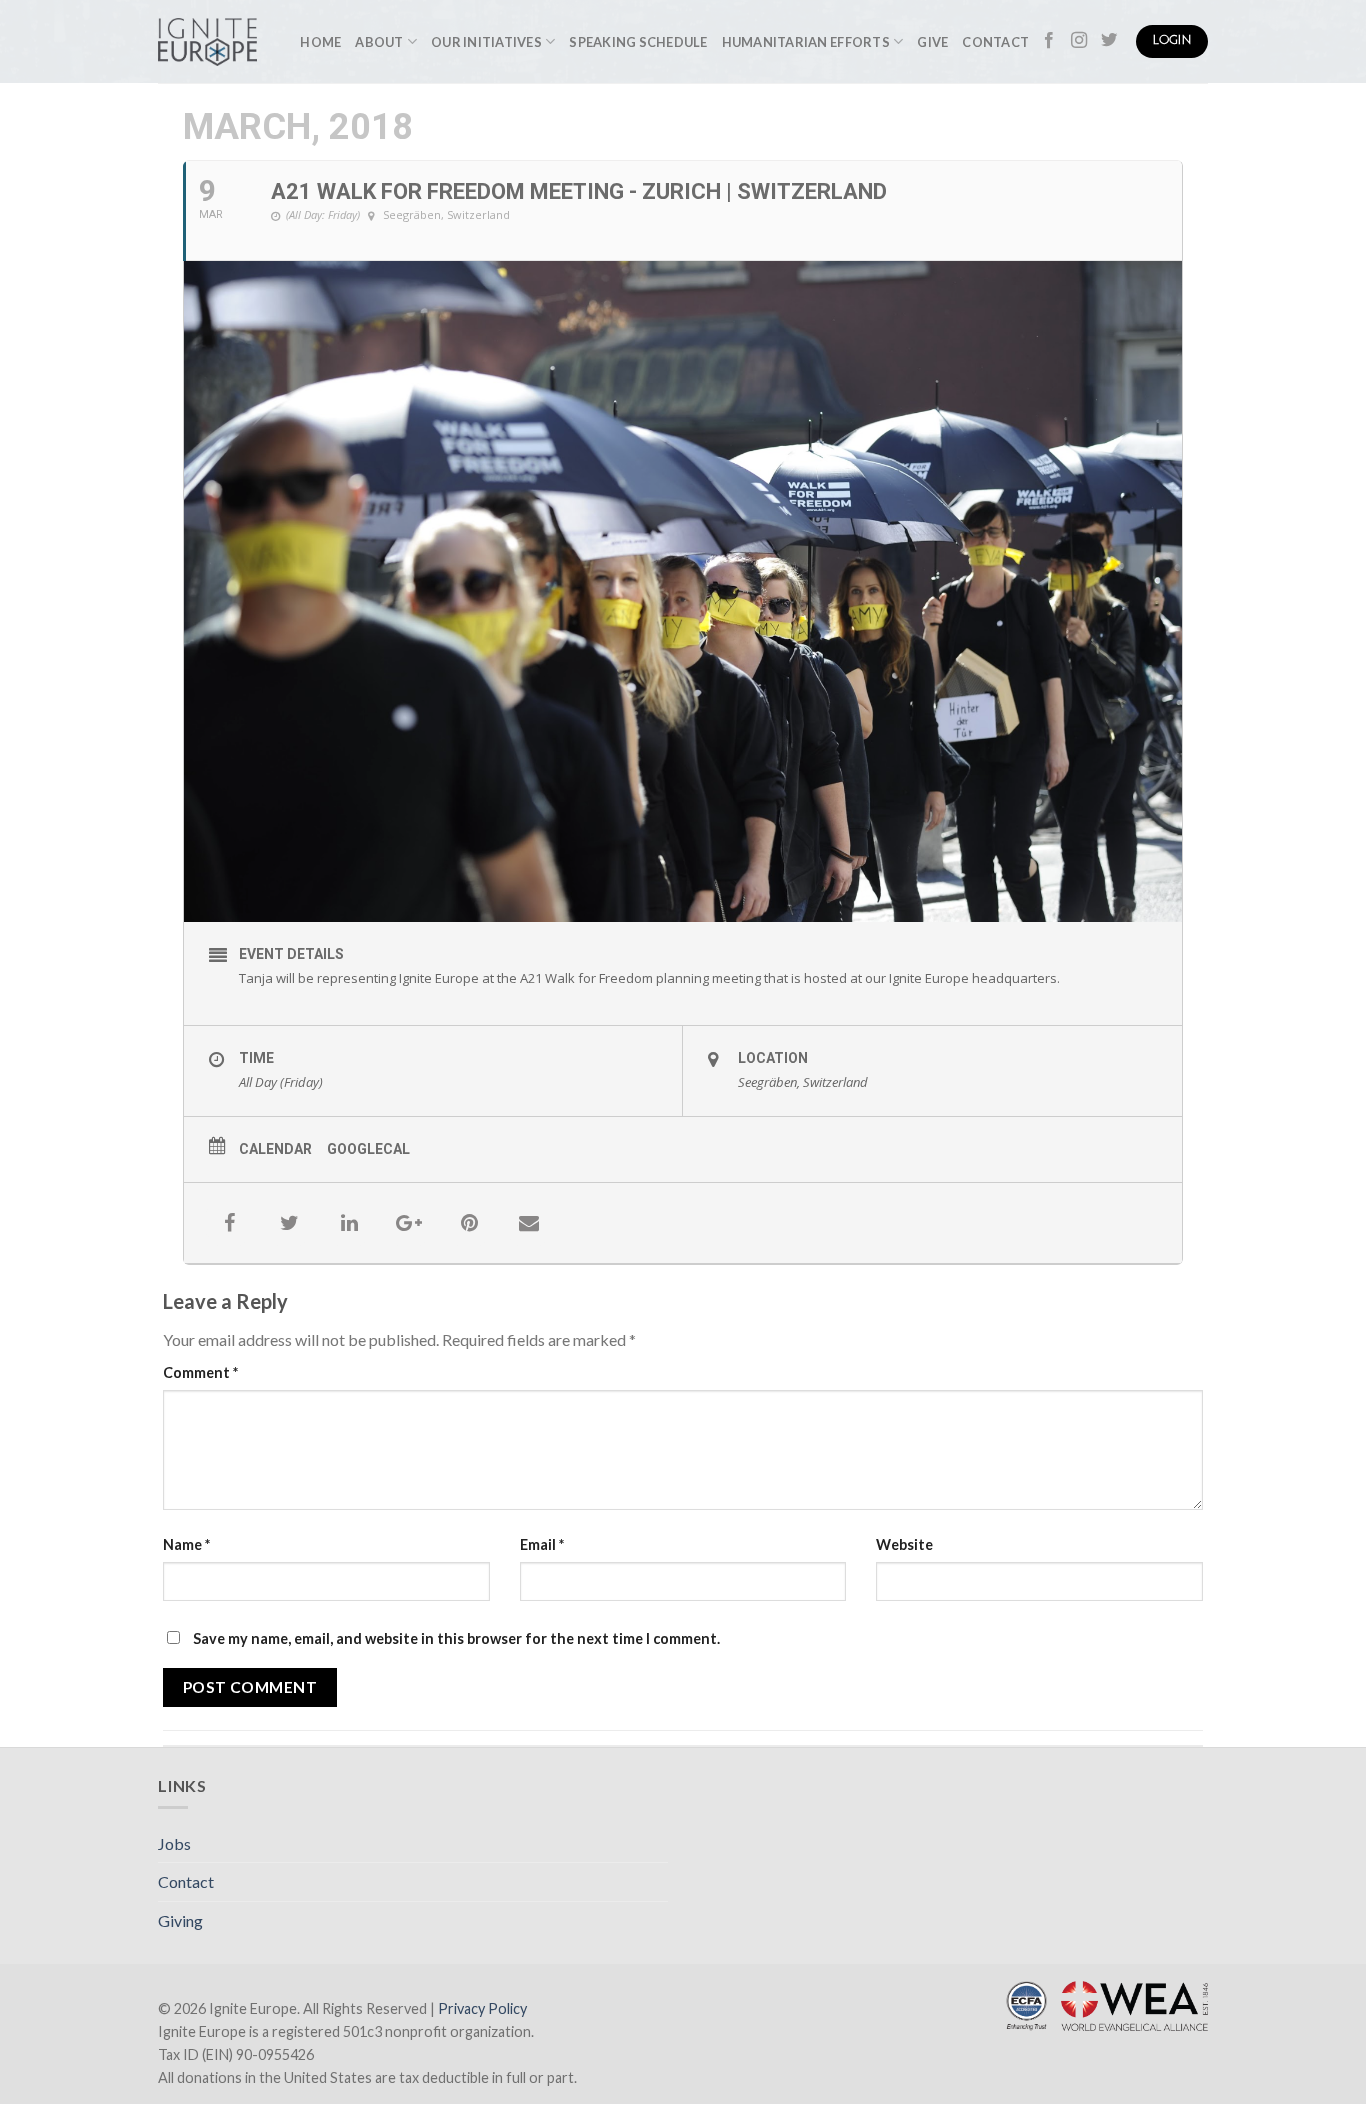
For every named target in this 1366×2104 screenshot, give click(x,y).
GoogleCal (368, 1149)
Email (542, 1544)
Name (186, 1544)
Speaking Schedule (638, 42)
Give (932, 42)
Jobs (174, 1843)
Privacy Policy (482, 2008)
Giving (180, 1920)
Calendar (275, 1149)
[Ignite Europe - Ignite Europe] (207, 42)
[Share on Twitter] (289, 1223)
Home (320, 42)
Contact (995, 42)
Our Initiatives (486, 42)
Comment (200, 1372)
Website (904, 1544)
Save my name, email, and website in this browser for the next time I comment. (456, 1638)
